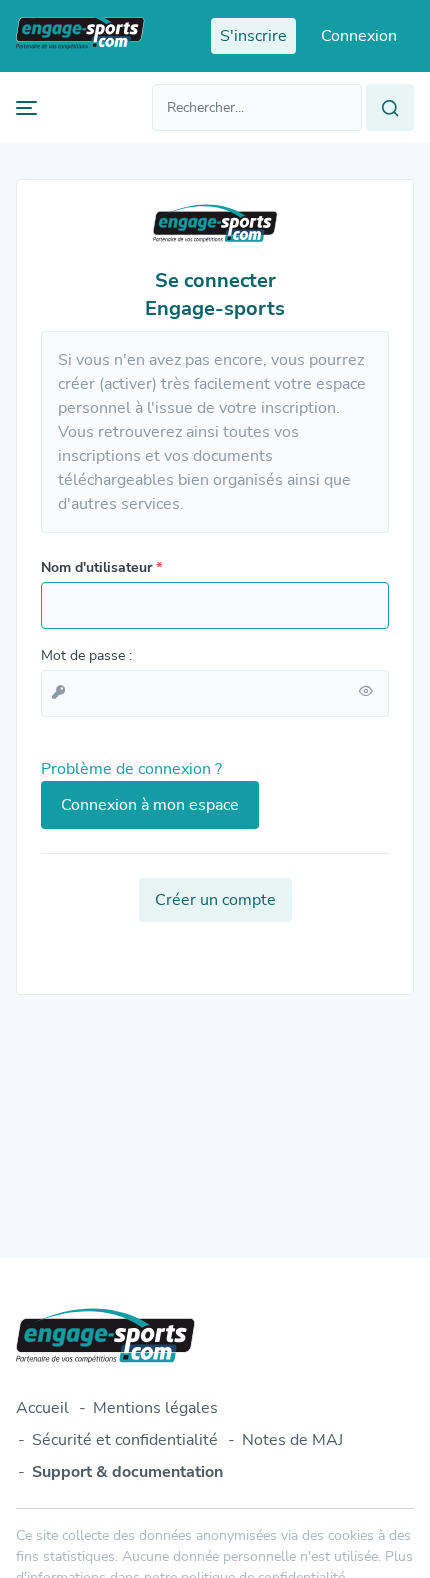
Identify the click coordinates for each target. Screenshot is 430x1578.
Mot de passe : (86, 655)
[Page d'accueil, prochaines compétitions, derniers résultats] (80, 36)
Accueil (42, 1408)
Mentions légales (155, 1408)
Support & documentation (127, 1472)
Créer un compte (215, 900)
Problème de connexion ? (131, 769)
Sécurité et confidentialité (125, 1440)
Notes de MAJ (292, 1440)
